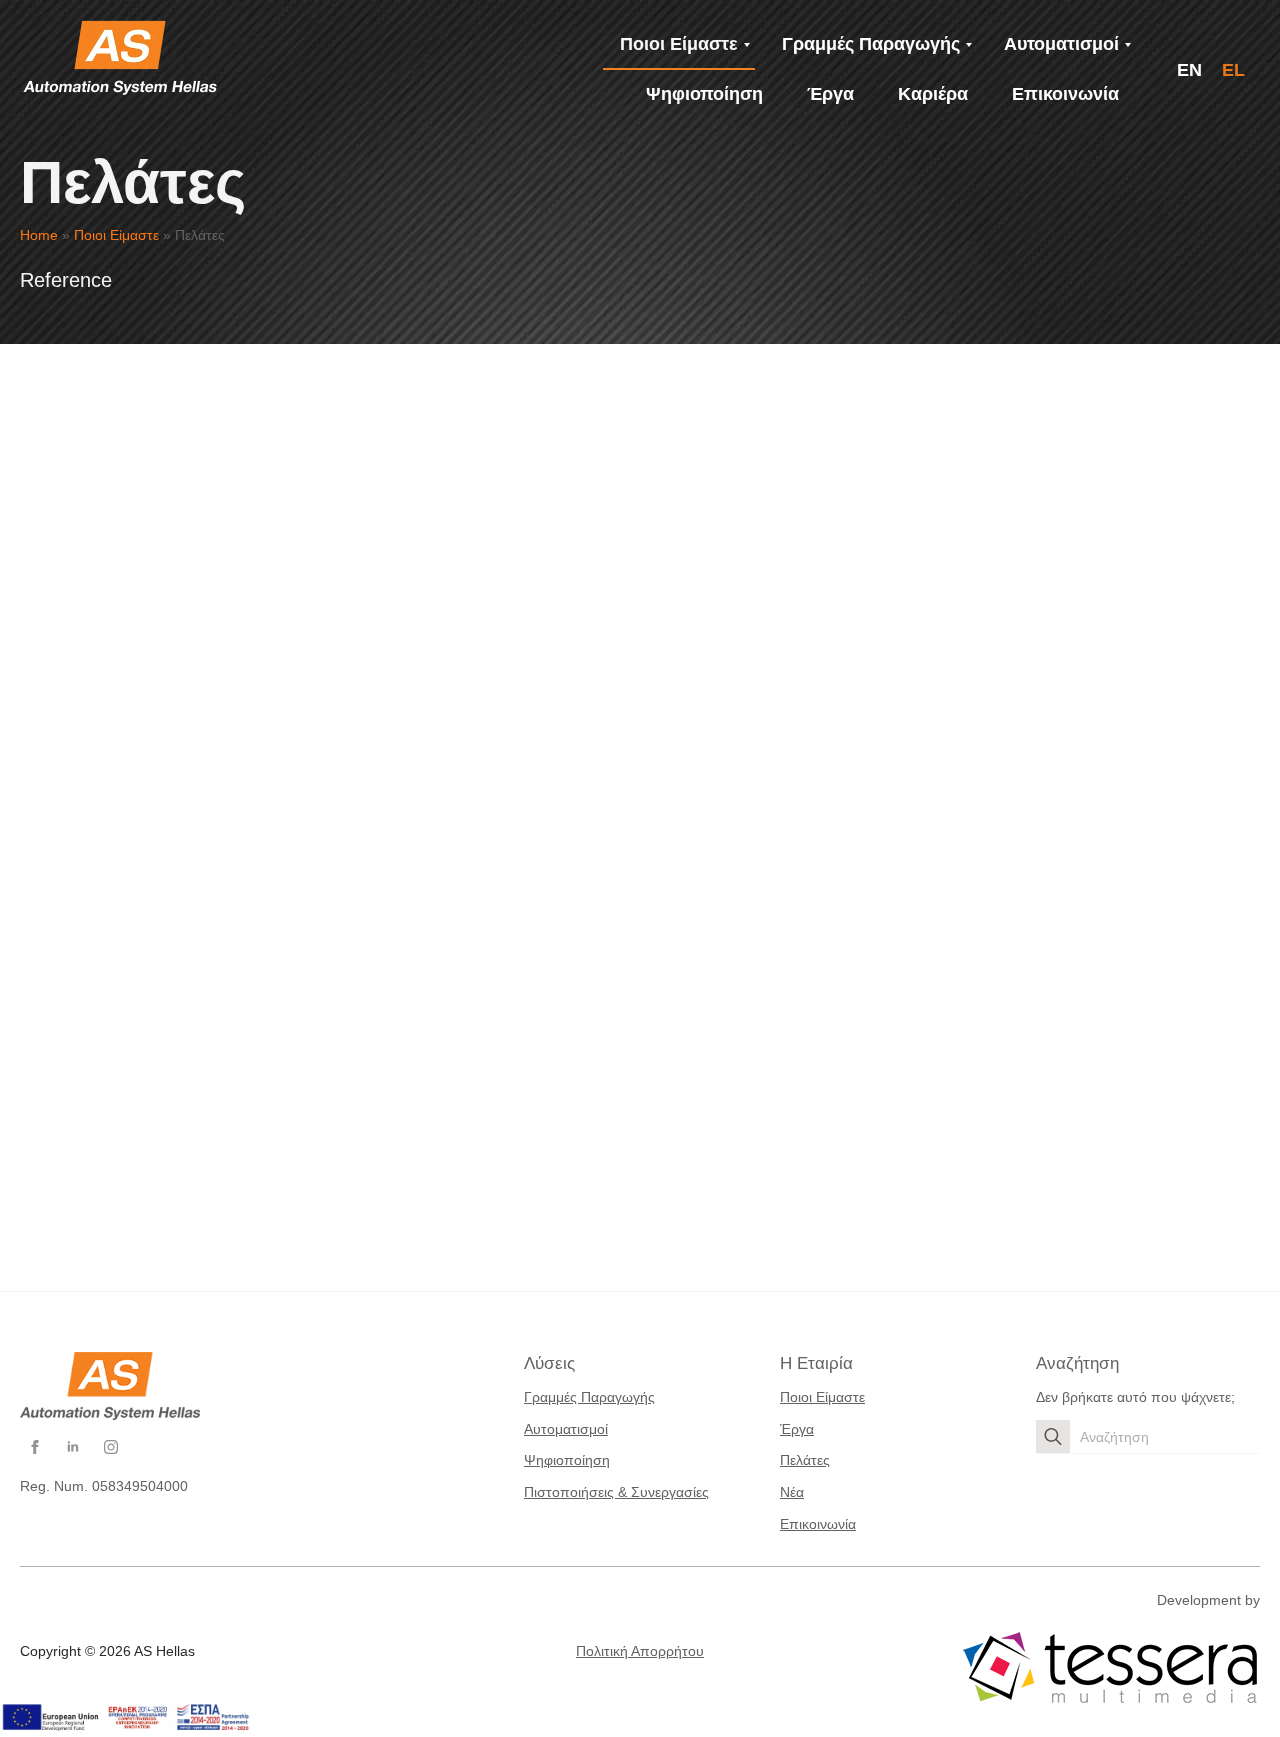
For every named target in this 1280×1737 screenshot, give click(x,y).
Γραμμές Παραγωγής (589, 1397)
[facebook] (35, 1447)
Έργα (797, 1429)
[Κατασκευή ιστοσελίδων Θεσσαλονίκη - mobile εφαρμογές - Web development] (1110, 1667)
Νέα (792, 1492)
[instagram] (111, 1447)
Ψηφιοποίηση (567, 1460)
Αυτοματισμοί (566, 1429)
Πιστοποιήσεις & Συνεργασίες (616, 1492)
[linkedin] (73, 1447)
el (1233, 70)
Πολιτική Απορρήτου (640, 1651)
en (1189, 70)
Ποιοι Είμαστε (116, 235)
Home (39, 235)
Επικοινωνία (818, 1524)
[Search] (1053, 1437)
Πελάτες (805, 1460)
